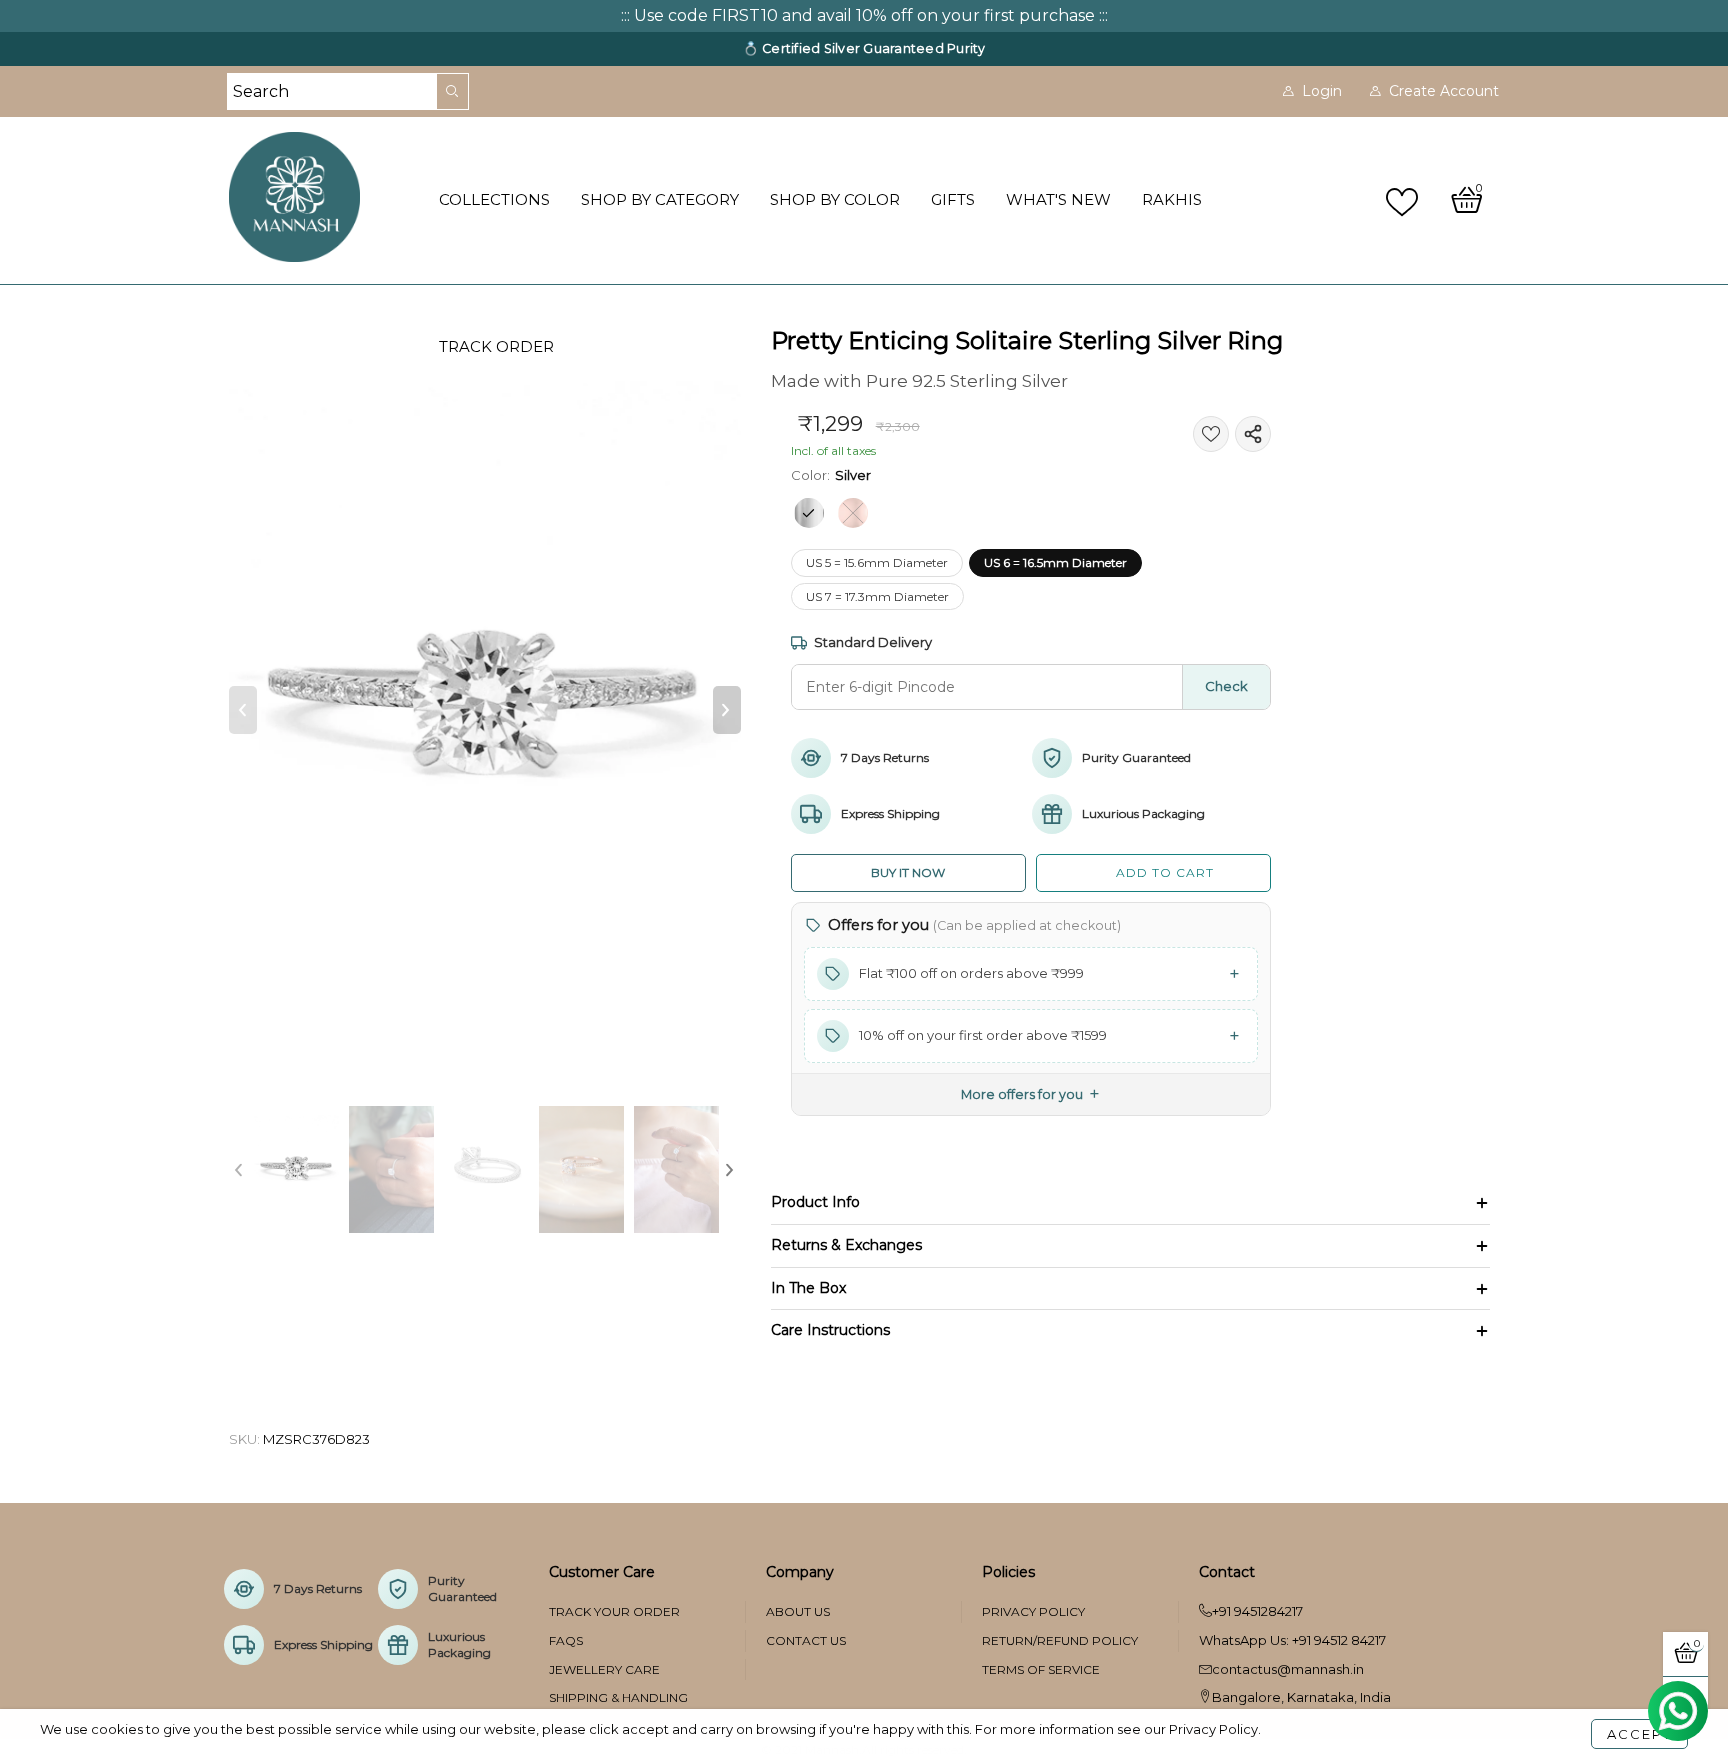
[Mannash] (322, 197)
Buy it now (908, 872)
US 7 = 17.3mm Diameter (877, 596)
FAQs (566, 1640)
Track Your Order (614, 1611)
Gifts (953, 199)
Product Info (815, 1202)
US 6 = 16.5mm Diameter (1055, 562)
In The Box (808, 1288)
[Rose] (853, 513)
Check (1226, 686)
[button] (243, 710)
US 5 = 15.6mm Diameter (877, 562)
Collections (494, 199)
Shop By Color (835, 199)
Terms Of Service (1041, 1669)
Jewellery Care (604, 1669)
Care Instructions (830, 1330)
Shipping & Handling (618, 1697)
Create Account (1444, 91)
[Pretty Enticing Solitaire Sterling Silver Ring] (485, 710)
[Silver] (809, 513)
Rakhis (1172, 199)
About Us (798, 1611)
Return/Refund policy (1060, 1640)
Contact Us (806, 1640)
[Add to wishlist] (1211, 434)
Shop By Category (660, 199)
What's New (1058, 199)
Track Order (496, 346)
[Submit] (453, 91)
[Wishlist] (1404, 200)
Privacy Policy (1033, 1611)
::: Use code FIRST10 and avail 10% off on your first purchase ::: (864, 15)
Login (1322, 91)
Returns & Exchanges (846, 1245)
